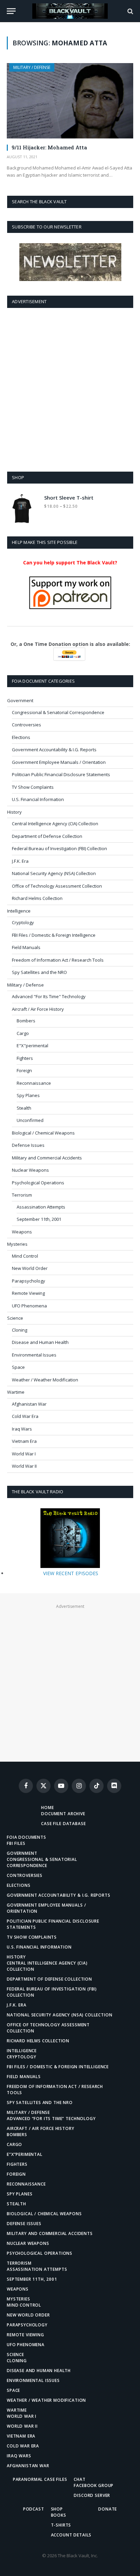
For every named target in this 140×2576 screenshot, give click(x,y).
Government (20, 700)
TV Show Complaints (33, 787)
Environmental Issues (34, 1355)
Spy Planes (28, 1095)
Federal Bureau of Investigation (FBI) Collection (59, 848)
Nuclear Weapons (30, 1170)
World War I (24, 1454)
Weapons (22, 1232)
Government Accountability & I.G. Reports (54, 750)
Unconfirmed (30, 1120)
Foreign (24, 1070)
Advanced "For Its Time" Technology (49, 996)
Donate (108, 2509)
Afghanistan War (29, 1404)
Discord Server (92, 2495)
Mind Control (25, 1256)
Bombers (26, 1021)
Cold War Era (25, 1416)
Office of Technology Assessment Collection (57, 886)
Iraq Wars (22, 1429)
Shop (57, 2509)
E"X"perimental (32, 1046)
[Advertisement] (70, 388)
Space (18, 1367)
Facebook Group (94, 2485)
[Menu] (11, 11)
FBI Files (16, 1843)
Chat (80, 2479)
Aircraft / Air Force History (38, 1009)
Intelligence (19, 911)
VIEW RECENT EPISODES (71, 1573)
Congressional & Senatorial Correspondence (58, 712)
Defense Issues (28, 1145)
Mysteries (17, 1244)
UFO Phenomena (29, 1306)
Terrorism (22, 1195)
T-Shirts (61, 2525)
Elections (21, 737)
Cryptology (23, 922)
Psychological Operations (38, 1183)
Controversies (27, 725)
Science (15, 1318)
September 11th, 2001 (39, 1219)
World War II (24, 1466)
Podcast (34, 2509)
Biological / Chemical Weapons (43, 1133)
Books (59, 2515)
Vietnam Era (24, 1441)
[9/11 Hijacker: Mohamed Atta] (70, 101)
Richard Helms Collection (37, 898)
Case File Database (63, 1824)
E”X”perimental (25, 2154)
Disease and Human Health (40, 1342)
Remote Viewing (28, 1293)
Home (47, 1808)
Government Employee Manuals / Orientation (59, 762)
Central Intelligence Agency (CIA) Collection (55, 824)
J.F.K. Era (20, 861)
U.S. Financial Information (38, 799)
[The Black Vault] (70, 11)
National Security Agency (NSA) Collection (54, 873)
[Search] (130, 11)
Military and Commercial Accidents (47, 1158)
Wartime (16, 1392)
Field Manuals (26, 947)
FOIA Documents (27, 1837)
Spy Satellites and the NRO (39, 972)
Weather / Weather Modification (45, 1380)
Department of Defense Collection (47, 836)
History (14, 812)
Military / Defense (32, 67)
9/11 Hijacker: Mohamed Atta (49, 147)
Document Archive (63, 1814)
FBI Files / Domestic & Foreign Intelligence (54, 935)
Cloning (20, 1330)
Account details (71, 2535)
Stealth (24, 1108)
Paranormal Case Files (40, 2479)
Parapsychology (29, 1281)
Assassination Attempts (41, 1207)
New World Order (30, 1268)
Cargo (23, 1033)
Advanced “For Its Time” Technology (51, 2119)
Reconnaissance (34, 1083)
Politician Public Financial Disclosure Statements (61, 774)
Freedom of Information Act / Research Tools (58, 960)
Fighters (25, 1058)
